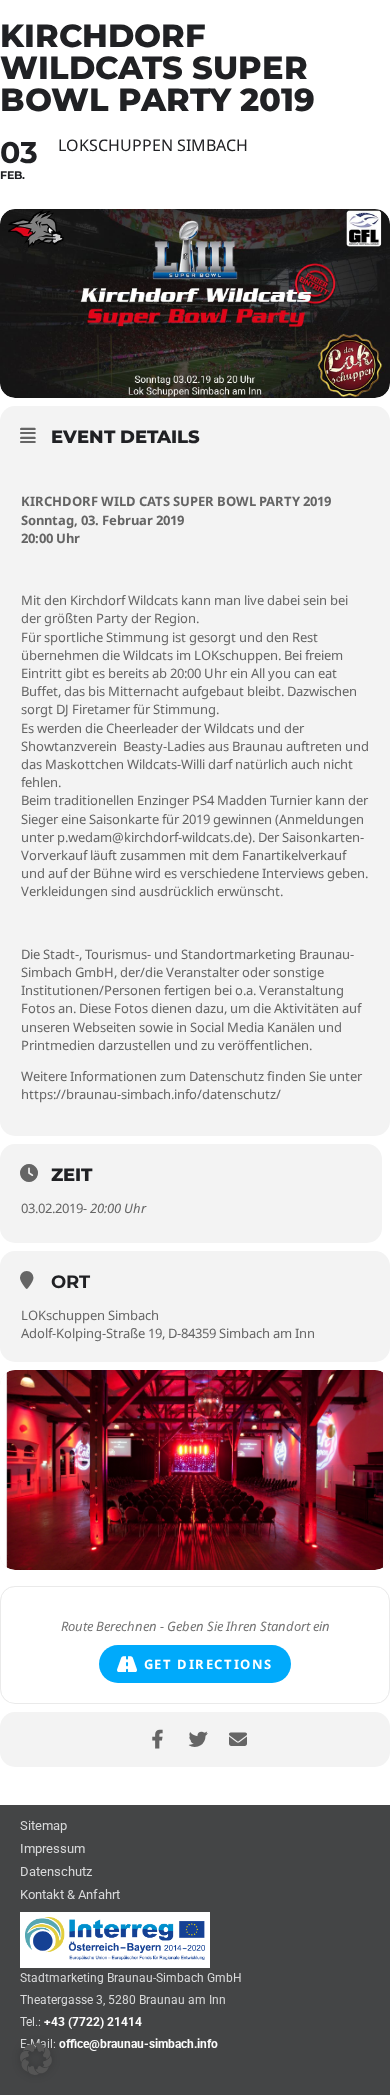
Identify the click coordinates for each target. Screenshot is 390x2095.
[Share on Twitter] (197, 1739)
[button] (36, 2059)
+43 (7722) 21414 (93, 2022)
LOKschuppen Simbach (90, 1315)
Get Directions (208, 1664)
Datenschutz (56, 1872)
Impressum (52, 1849)
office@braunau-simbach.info (138, 2044)
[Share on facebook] (157, 1739)
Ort (70, 1282)
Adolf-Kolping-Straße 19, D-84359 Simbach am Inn (168, 1333)
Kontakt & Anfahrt (70, 1895)
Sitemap (43, 1826)
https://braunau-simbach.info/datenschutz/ (151, 1094)
